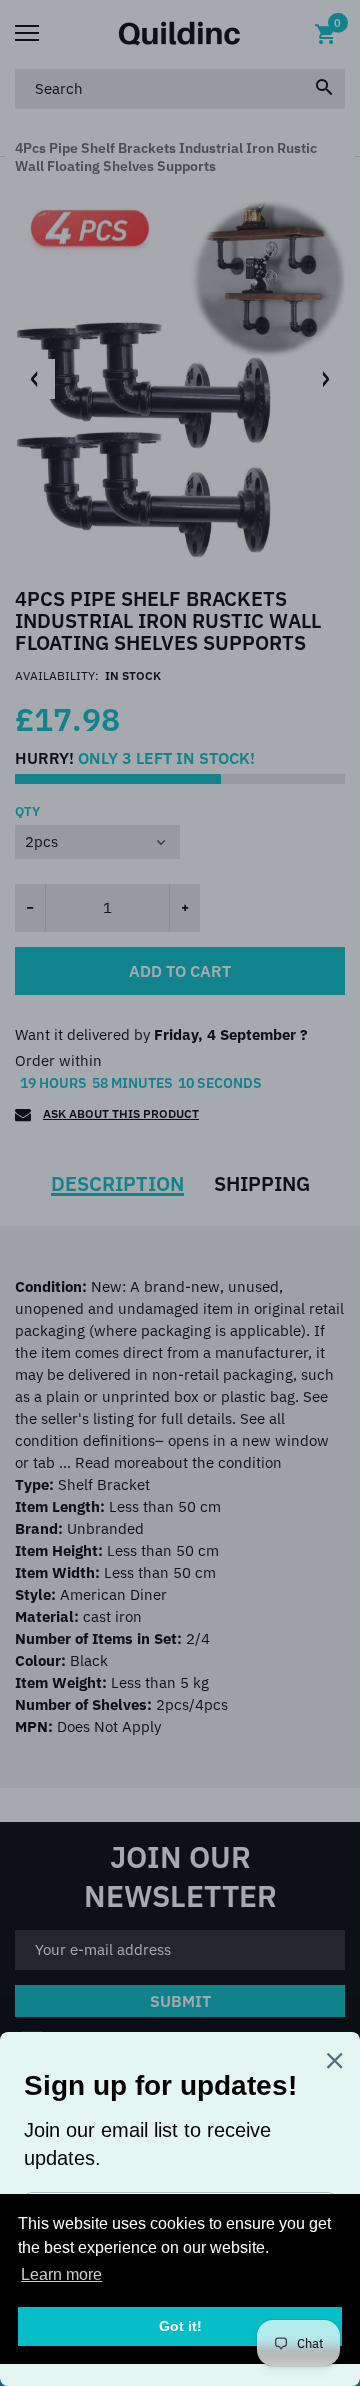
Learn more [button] (61, 2274)
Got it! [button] (180, 2326)
